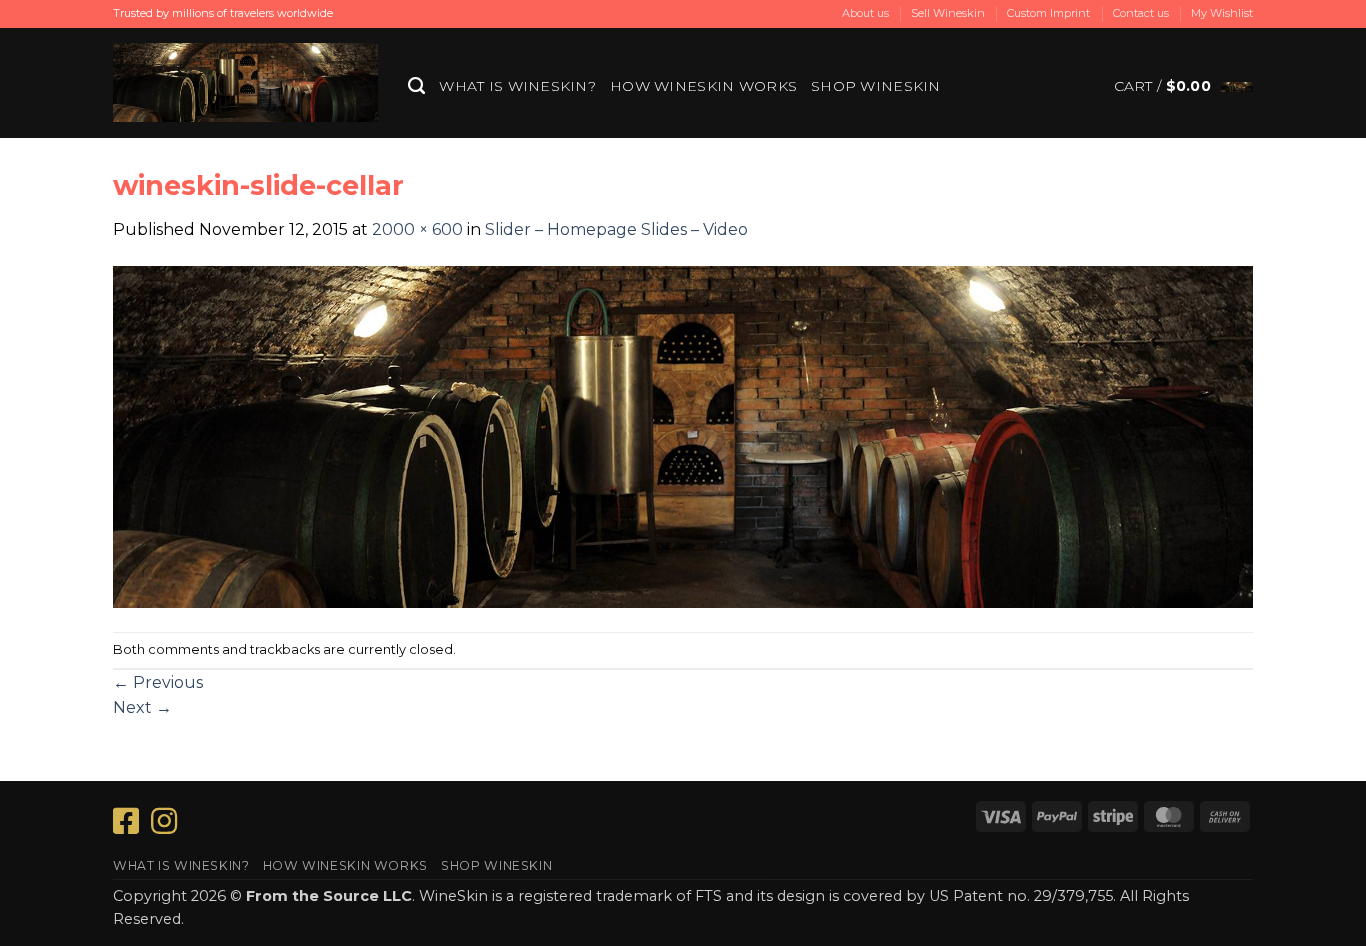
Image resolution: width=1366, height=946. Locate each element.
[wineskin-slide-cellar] (683, 435)
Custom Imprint (1048, 13)
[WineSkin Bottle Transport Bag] (245, 82)
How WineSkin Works (703, 86)
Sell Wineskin (948, 13)
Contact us (1141, 13)
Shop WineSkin (876, 86)
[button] (1183, 86)
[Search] (416, 86)
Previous (158, 682)
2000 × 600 (417, 229)
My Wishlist (1222, 13)
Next (142, 707)
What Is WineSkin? (517, 86)
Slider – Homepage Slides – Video (616, 229)
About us (865, 13)
